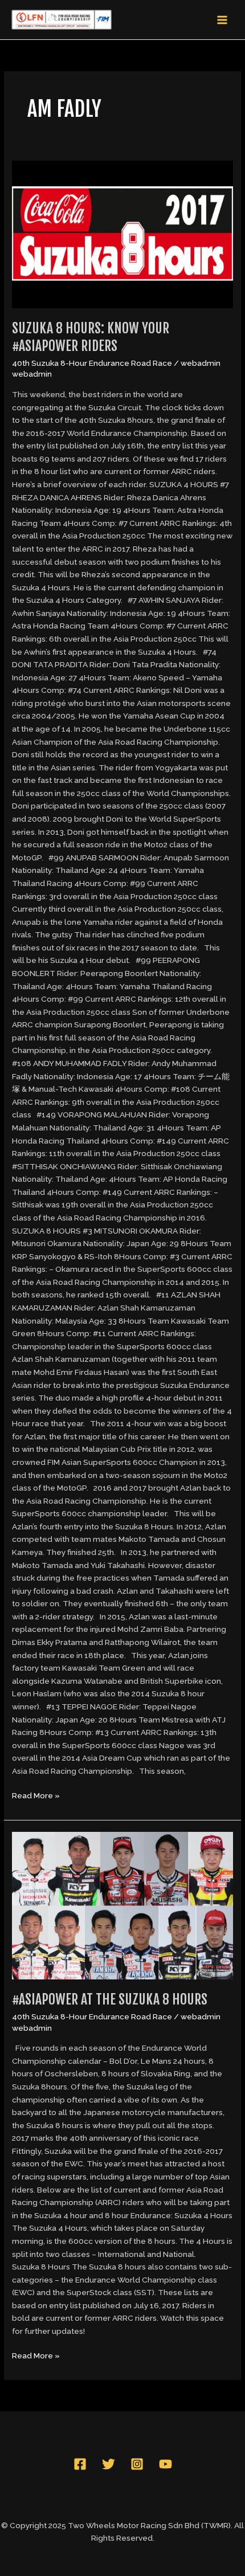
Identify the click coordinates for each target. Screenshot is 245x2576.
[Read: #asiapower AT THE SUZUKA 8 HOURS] (122, 1905)
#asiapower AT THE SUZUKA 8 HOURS (110, 1999)
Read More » (36, 1795)
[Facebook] (80, 2464)
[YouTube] (166, 2464)
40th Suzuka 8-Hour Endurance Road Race (92, 363)
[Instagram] (137, 2464)
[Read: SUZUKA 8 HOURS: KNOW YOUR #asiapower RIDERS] (122, 234)
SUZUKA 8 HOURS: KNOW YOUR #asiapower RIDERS (91, 337)
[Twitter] (109, 2464)
